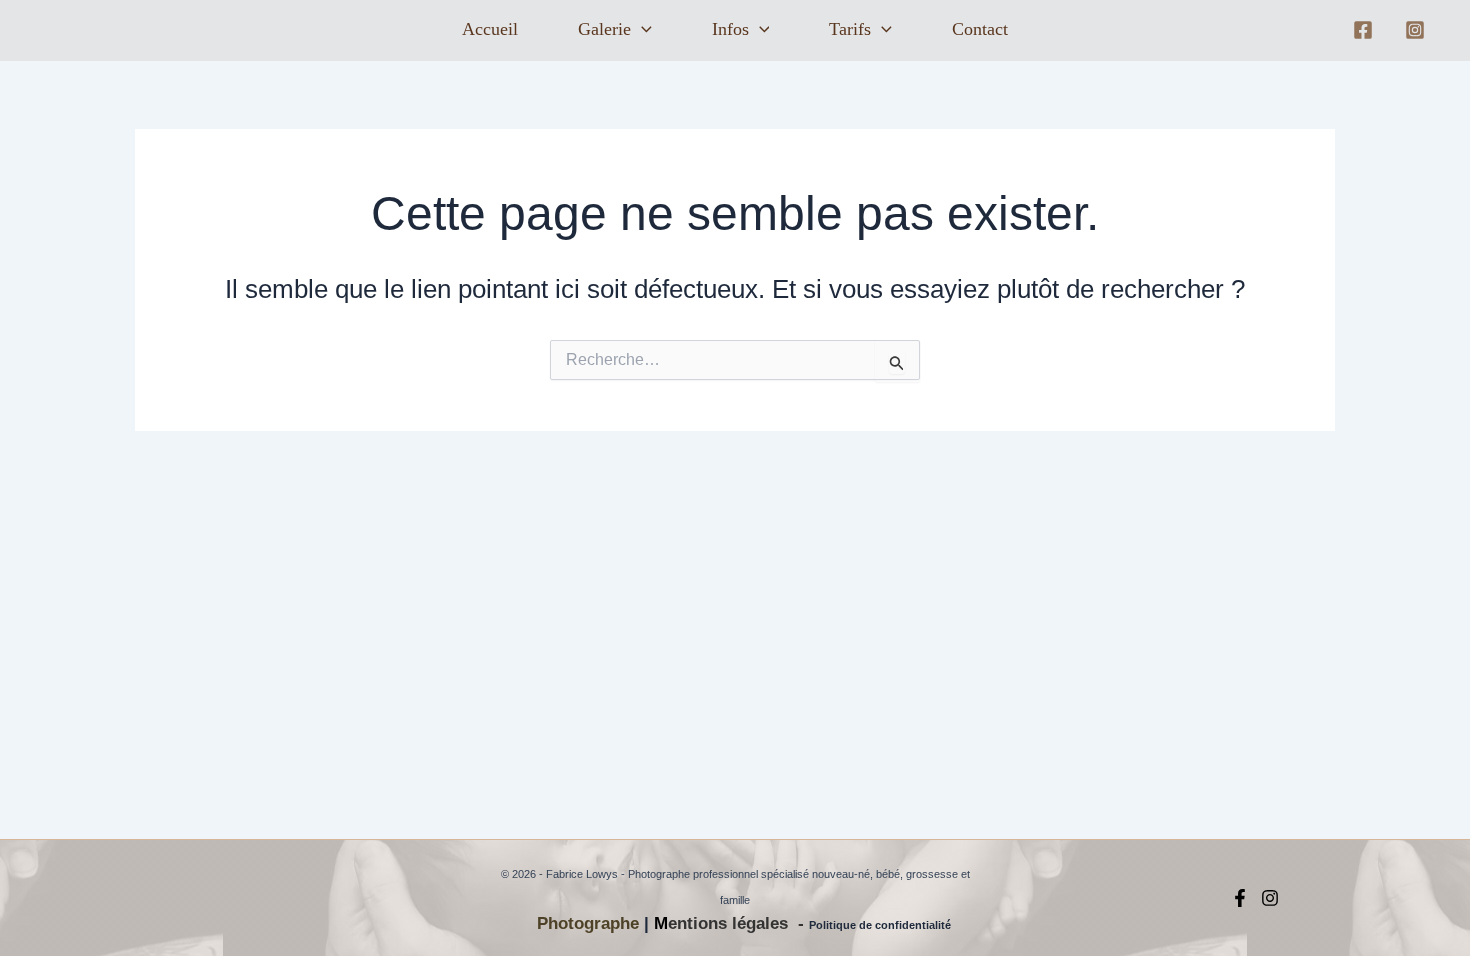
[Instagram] (1415, 30)
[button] (641, 30)
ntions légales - (743, 923)
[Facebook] (1363, 30)
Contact (980, 29)
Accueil (490, 29)
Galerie (604, 29)
